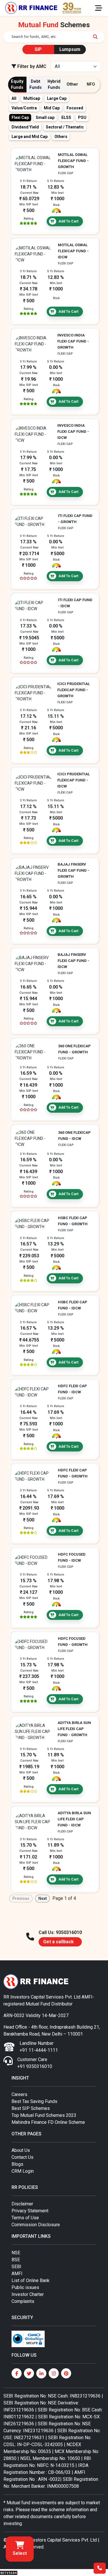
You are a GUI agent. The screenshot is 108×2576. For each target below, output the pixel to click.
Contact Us (22, 2157)
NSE (16, 2253)
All (14, 98)
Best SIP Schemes (31, 2108)
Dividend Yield (25, 127)
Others (61, 137)
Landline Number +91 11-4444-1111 (39, 2047)
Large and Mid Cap (30, 137)
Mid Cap (52, 108)
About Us (21, 2150)
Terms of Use (25, 2218)
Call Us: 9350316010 (60, 1932)
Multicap (32, 98)
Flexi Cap (20, 117)
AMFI (17, 2274)
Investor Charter (28, 2294)
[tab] (17, 85)
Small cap (45, 117)
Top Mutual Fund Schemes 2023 (44, 2115)
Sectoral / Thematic (65, 127)
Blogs (17, 2164)
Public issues (25, 2287)
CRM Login (23, 2171)
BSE (16, 2260)
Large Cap (57, 98)
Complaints (23, 2301)
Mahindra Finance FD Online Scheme (48, 2122)
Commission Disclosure (36, 2225)
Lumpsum (70, 49)
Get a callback (58, 1942)
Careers (19, 2094)
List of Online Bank (31, 2280)
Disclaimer (22, 2204)
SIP (38, 49)
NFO (91, 84)
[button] (20, 2549)
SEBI (16, 2267)
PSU (82, 117)
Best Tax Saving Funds (34, 2101)
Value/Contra (24, 108)
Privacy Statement (30, 2211)
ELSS (66, 117)
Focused (75, 108)
